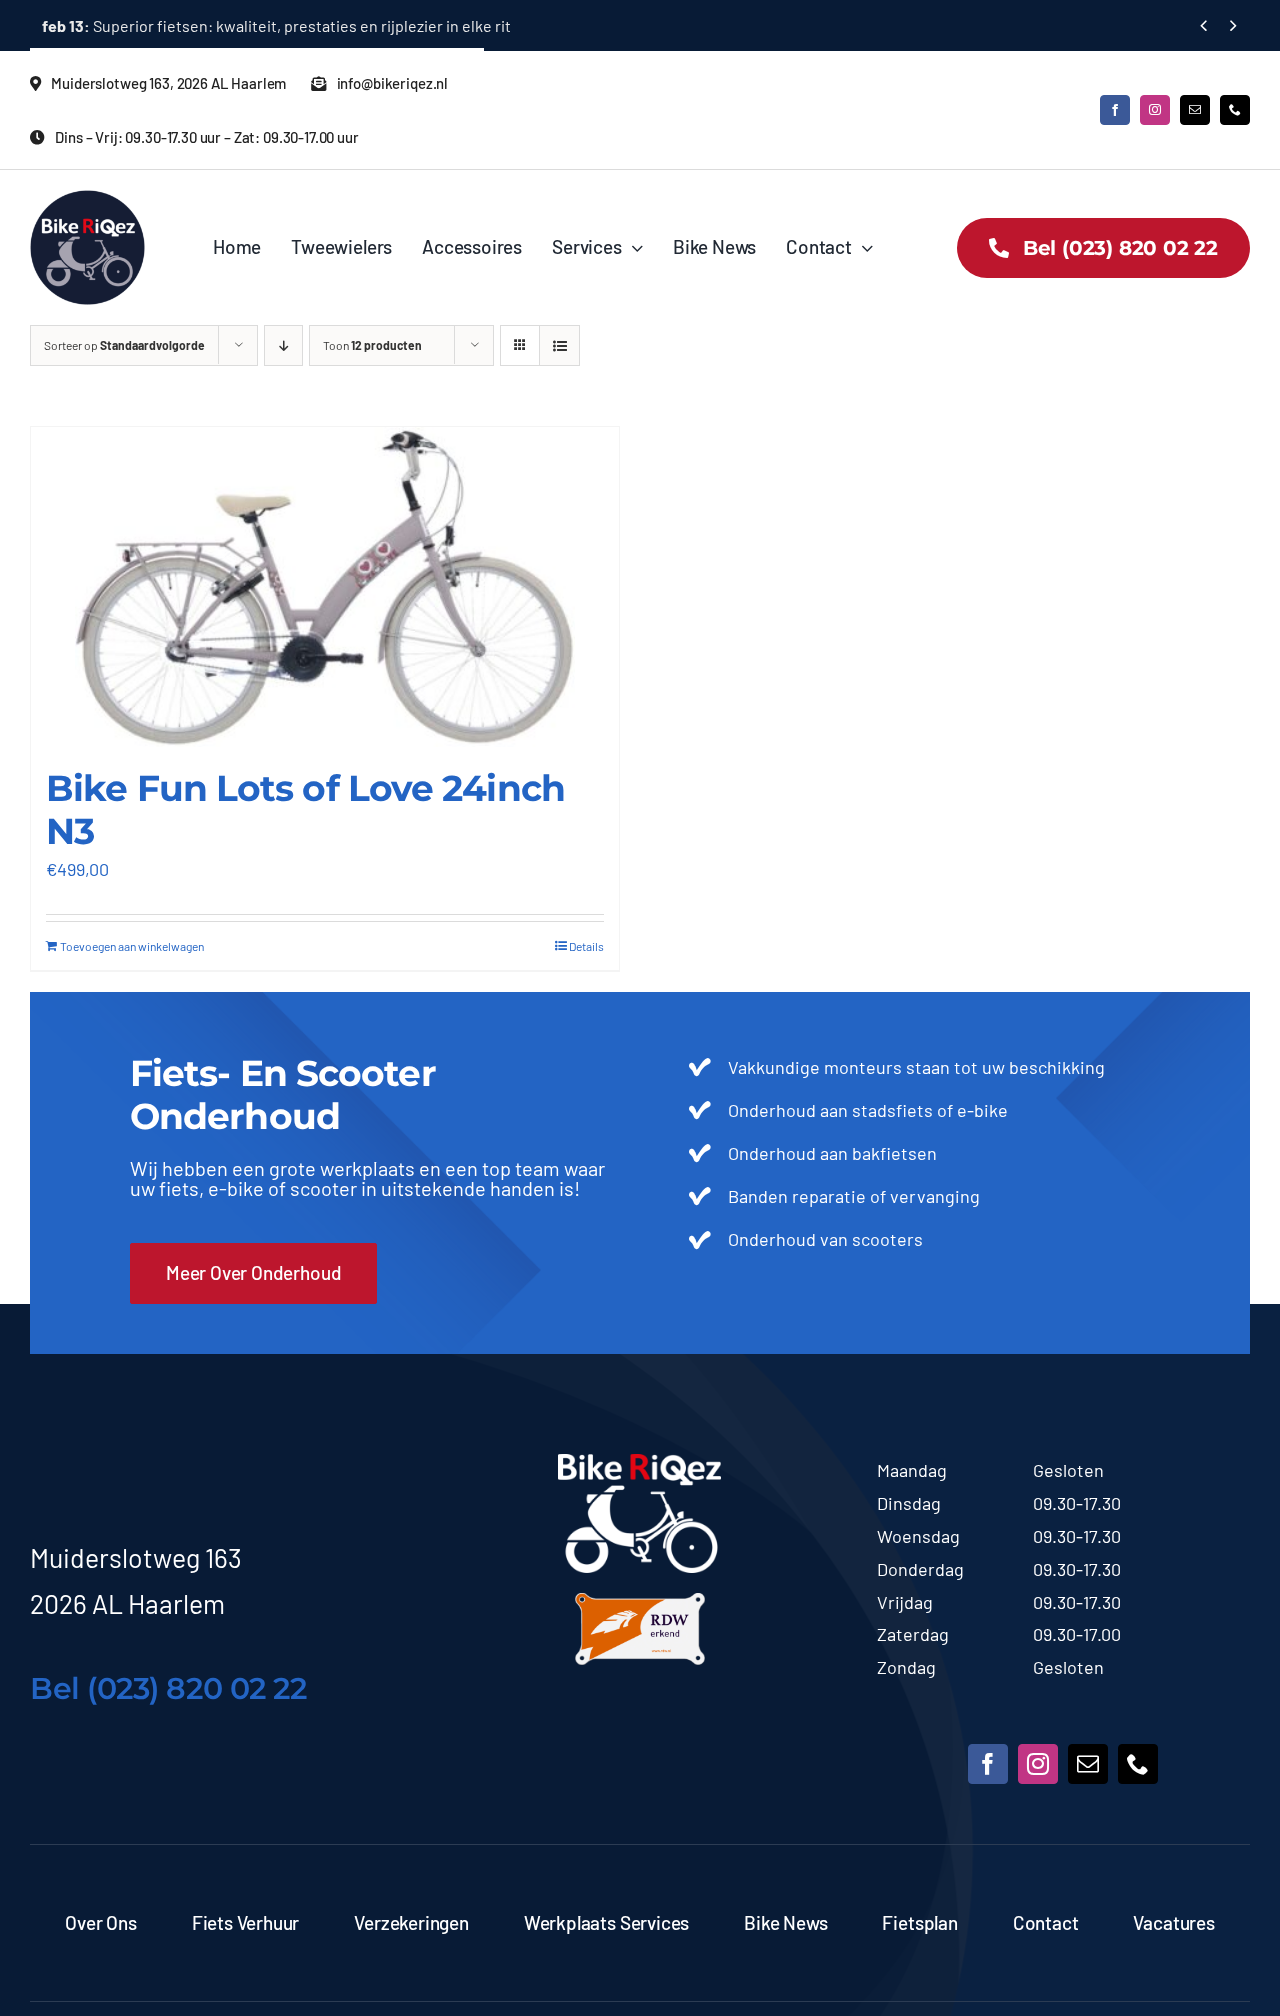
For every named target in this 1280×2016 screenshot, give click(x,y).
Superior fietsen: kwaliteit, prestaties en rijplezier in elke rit (276, 25)
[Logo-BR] (639, 1463)
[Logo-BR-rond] (87, 199)
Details (586, 946)
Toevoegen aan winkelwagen (132, 946)
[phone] (1235, 110)
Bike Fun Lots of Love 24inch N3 (305, 809)
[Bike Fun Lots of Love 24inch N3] (325, 587)
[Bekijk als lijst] (559, 345)
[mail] (1195, 110)
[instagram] (1155, 110)
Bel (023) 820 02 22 (168, 1688)
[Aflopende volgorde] (283, 345)
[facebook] (1115, 110)
